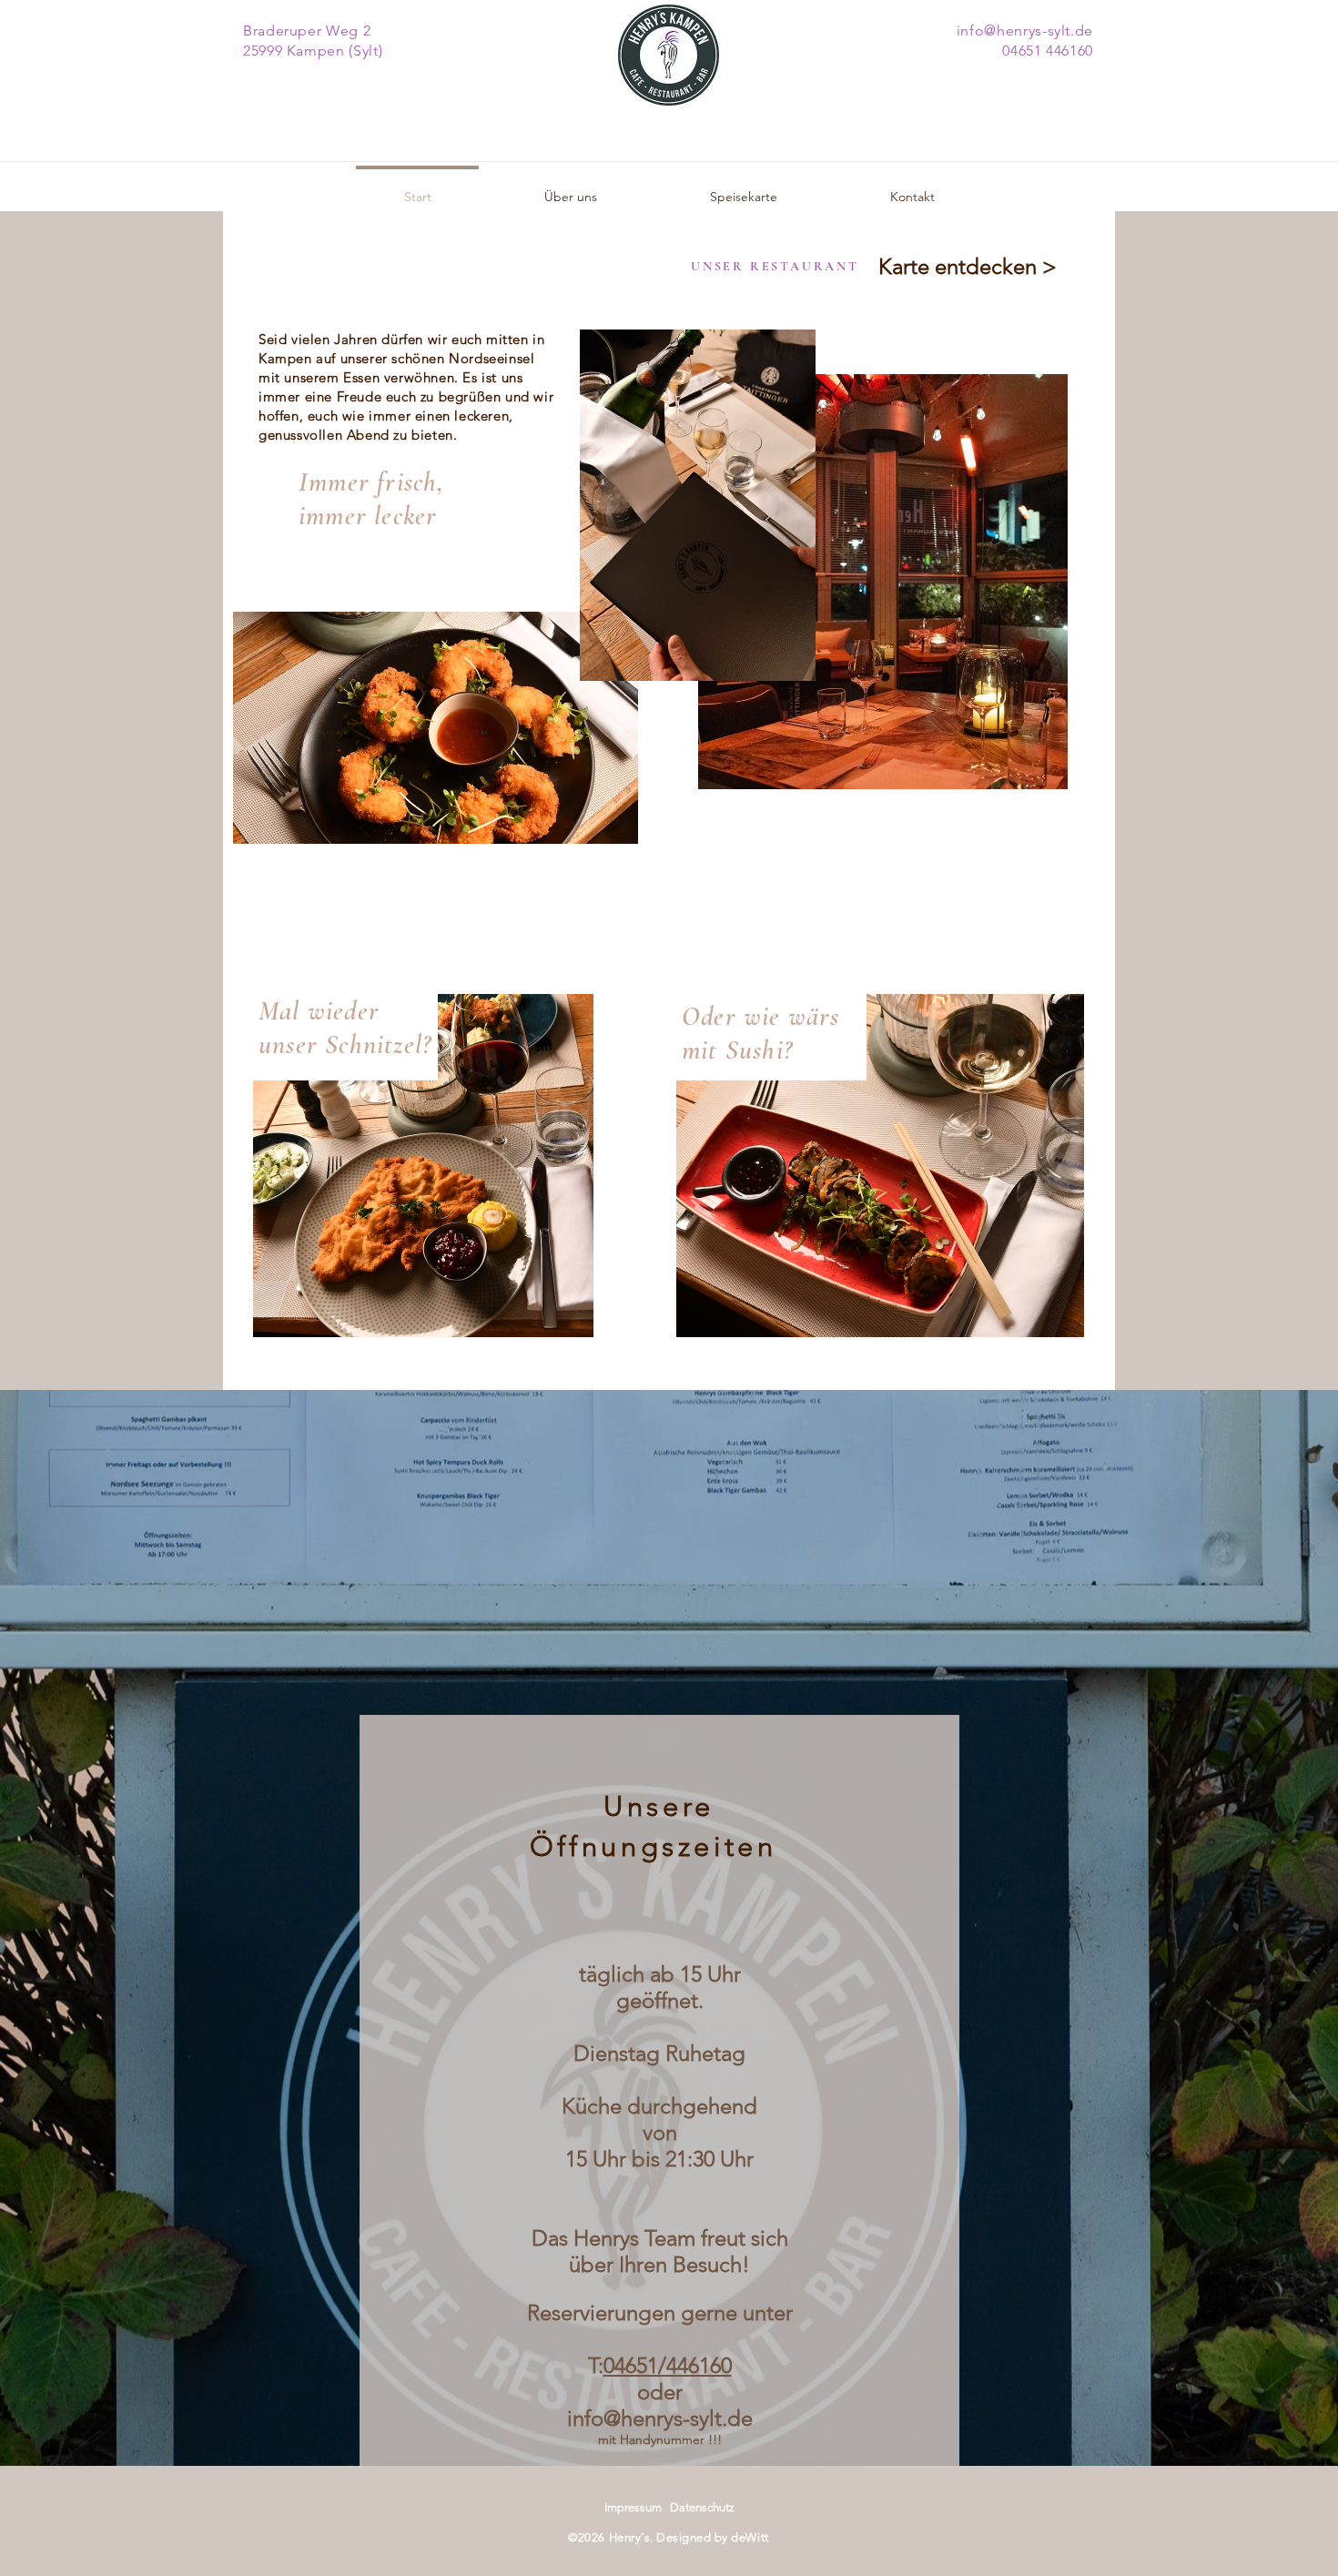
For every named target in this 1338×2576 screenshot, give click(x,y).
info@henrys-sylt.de (660, 2418)
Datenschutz (702, 2507)
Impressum (633, 2507)
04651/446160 (668, 2365)
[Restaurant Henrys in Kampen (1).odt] (708, 1952)
